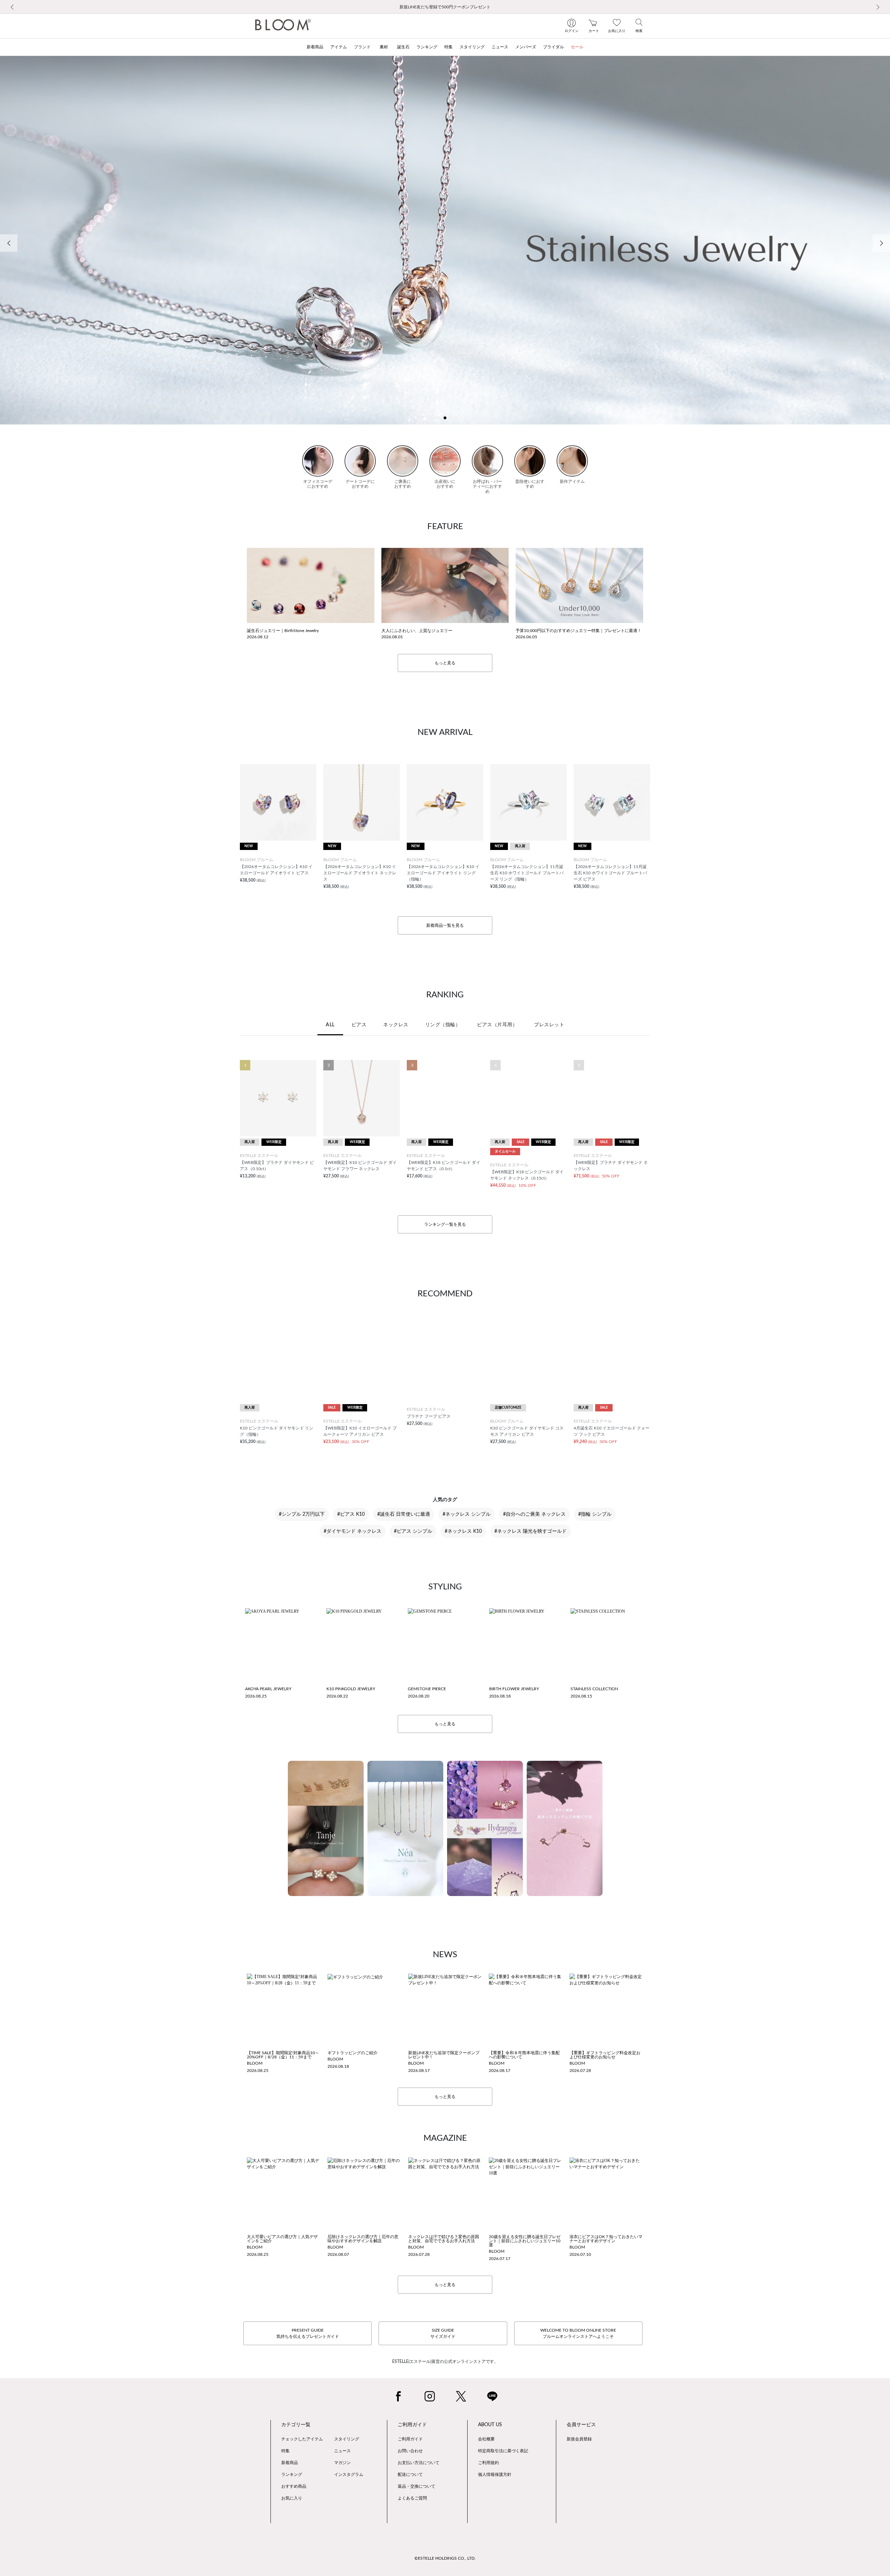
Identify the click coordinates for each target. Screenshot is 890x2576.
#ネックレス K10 (463, 1531)
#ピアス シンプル (413, 1531)
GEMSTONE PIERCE (427, 1689)
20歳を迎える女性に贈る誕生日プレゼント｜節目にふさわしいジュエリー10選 (525, 2241)
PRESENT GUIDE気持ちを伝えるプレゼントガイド (308, 2333)
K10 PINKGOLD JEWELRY (351, 1689)
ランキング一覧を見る (445, 1224)
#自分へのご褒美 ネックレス (534, 1514)
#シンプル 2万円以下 (302, 1514)
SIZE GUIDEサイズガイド (443, 2333)
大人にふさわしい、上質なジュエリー (417, 631)
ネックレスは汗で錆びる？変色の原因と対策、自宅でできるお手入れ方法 (444, 2239)
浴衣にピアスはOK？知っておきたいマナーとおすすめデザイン (606, 2239)
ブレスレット (549, 1025)
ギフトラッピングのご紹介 (353, 2053)
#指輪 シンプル (595, 1514)
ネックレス (396, 1025)
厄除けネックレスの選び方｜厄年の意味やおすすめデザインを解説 (363, 2239)
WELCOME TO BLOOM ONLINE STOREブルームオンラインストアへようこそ (578, 2333)
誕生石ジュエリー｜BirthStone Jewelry (283, 631)
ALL (330, 1025)
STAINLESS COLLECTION (594, 1689)
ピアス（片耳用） (497, 1025)
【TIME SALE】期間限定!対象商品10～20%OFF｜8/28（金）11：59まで (283, 2055)
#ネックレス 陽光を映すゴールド (531, 1531)
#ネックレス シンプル (467, 1514)
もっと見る (445, 663)
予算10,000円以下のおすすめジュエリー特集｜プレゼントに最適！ (578, 631)
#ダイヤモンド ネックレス (353, 1531)
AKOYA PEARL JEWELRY (268, 1689)
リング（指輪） (443, 1025)
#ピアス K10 (351, 1514)
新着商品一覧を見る (445, 925)
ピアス (359, 1025)
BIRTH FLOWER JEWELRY (514, 1689)
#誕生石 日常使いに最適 (404, 1514)
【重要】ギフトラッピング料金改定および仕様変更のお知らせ (605, 2055)
